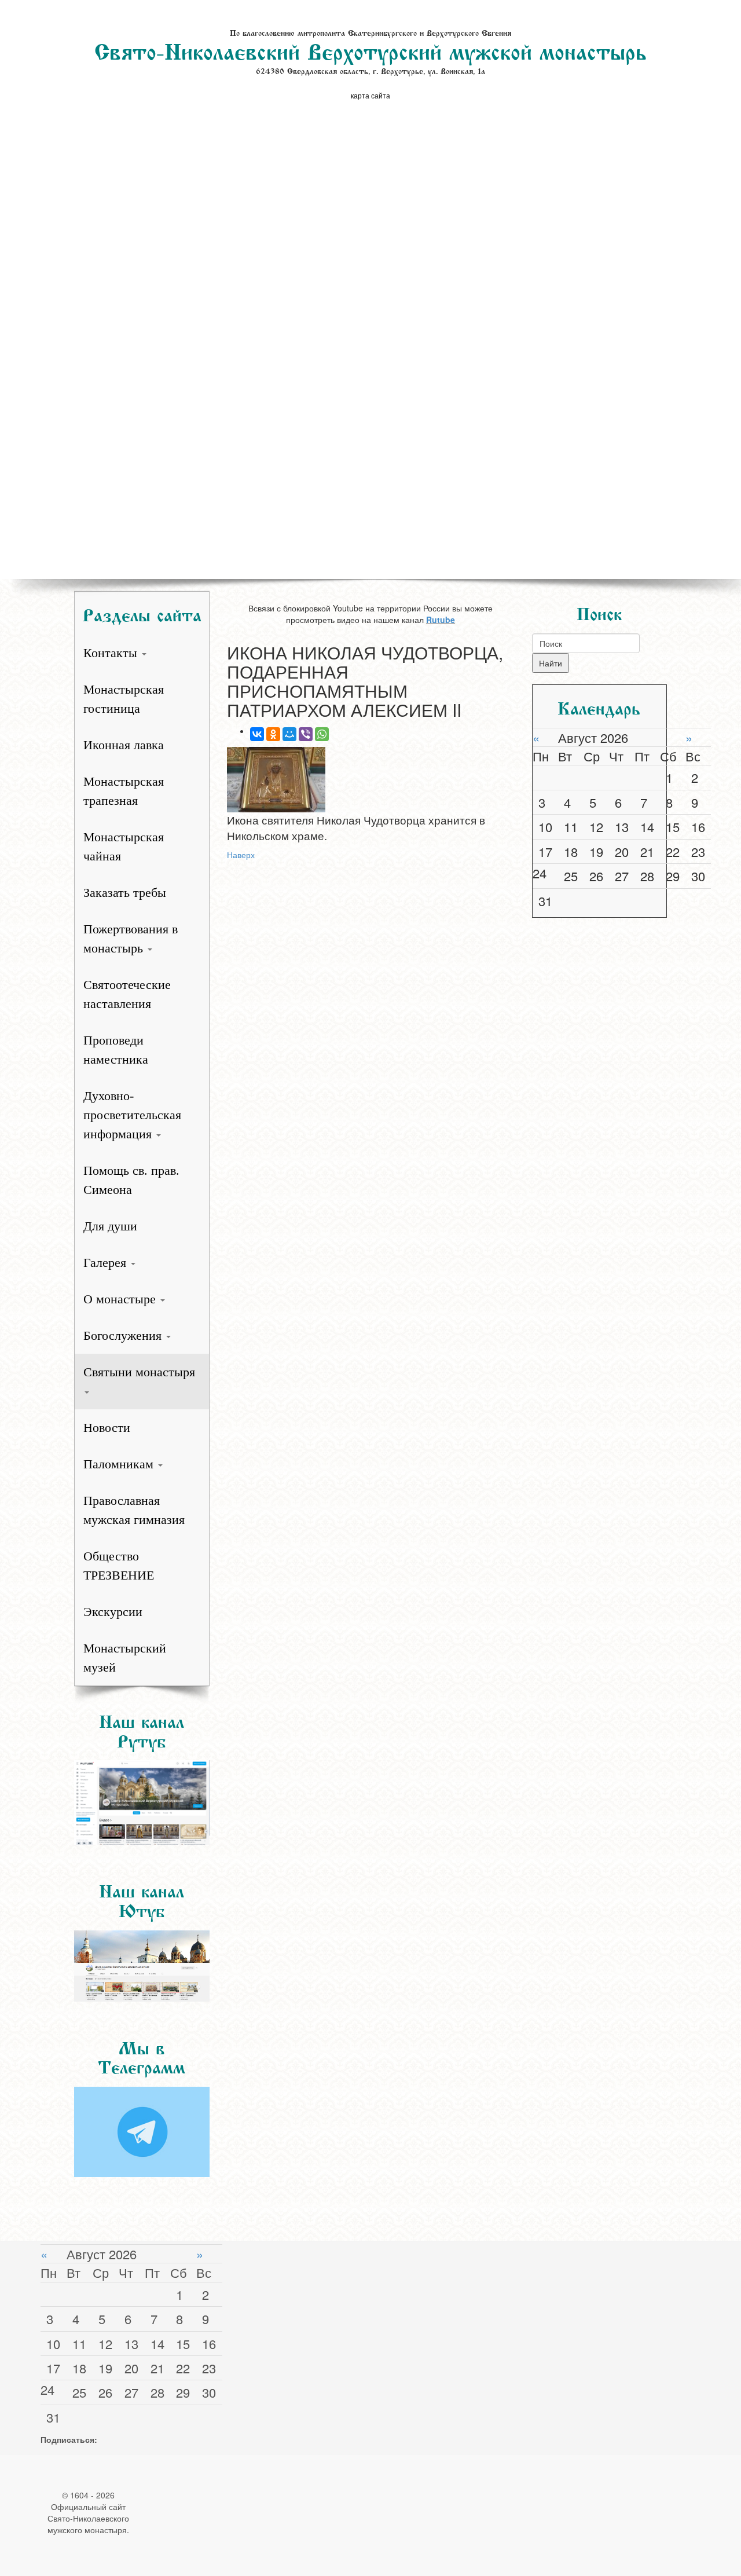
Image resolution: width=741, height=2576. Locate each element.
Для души (110, 1226)
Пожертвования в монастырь (131, 939)
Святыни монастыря (139, 1372)
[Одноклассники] (273, 734)
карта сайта (370, 95)
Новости (107, 1428)
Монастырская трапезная (124, 791)
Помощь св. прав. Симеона (131, 1180)
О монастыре (121, 1299)
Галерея (107, 1263)
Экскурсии (113, 1612)
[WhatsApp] (322, 734)
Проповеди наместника (116, 1050)
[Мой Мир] (289, 734)
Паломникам (120, 1464)
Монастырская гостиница (124, 699)
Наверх (241, 855)
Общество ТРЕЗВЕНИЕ (119, 1566)
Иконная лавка (124, 745)
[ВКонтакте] (257, 734)
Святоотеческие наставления (127, 994)
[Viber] (306, 734)
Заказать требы (125, 893)
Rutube (441, 620)
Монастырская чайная (124, 847)
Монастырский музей (125, 1658)
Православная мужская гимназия (134, 1510)
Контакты (112, 653)
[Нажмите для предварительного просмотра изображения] (371, 780)
